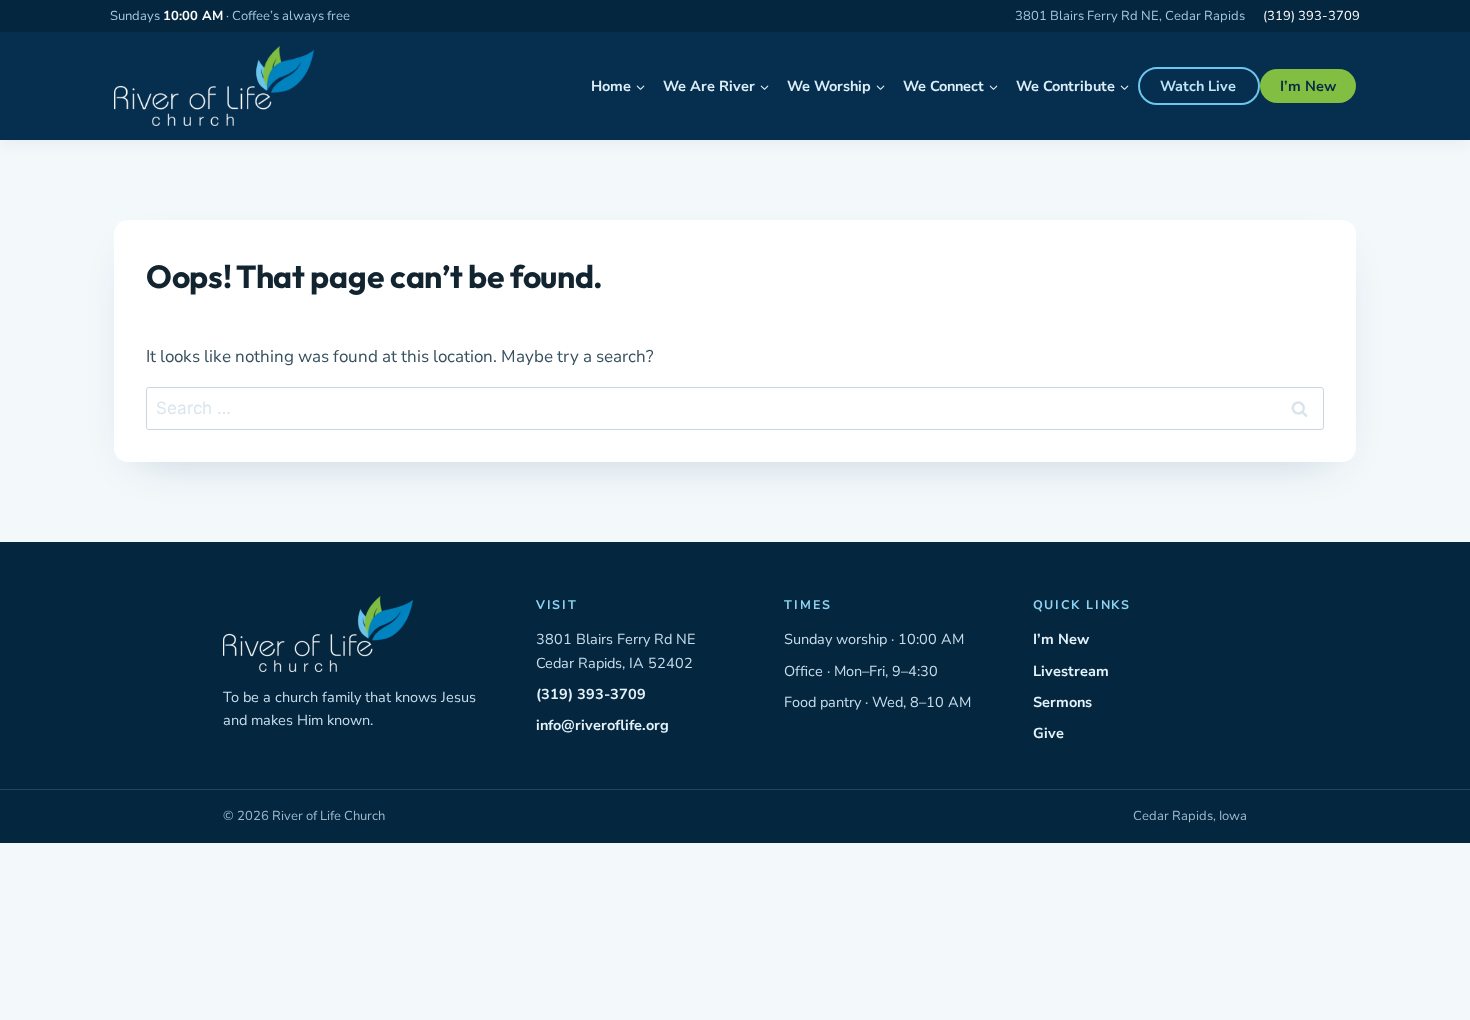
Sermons (1062, 702)
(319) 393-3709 (1311, 16)
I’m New (1308, 86)
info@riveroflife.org (602, 725)
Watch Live (1198, 86)
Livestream (1071, 671)
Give (1048, 733)
